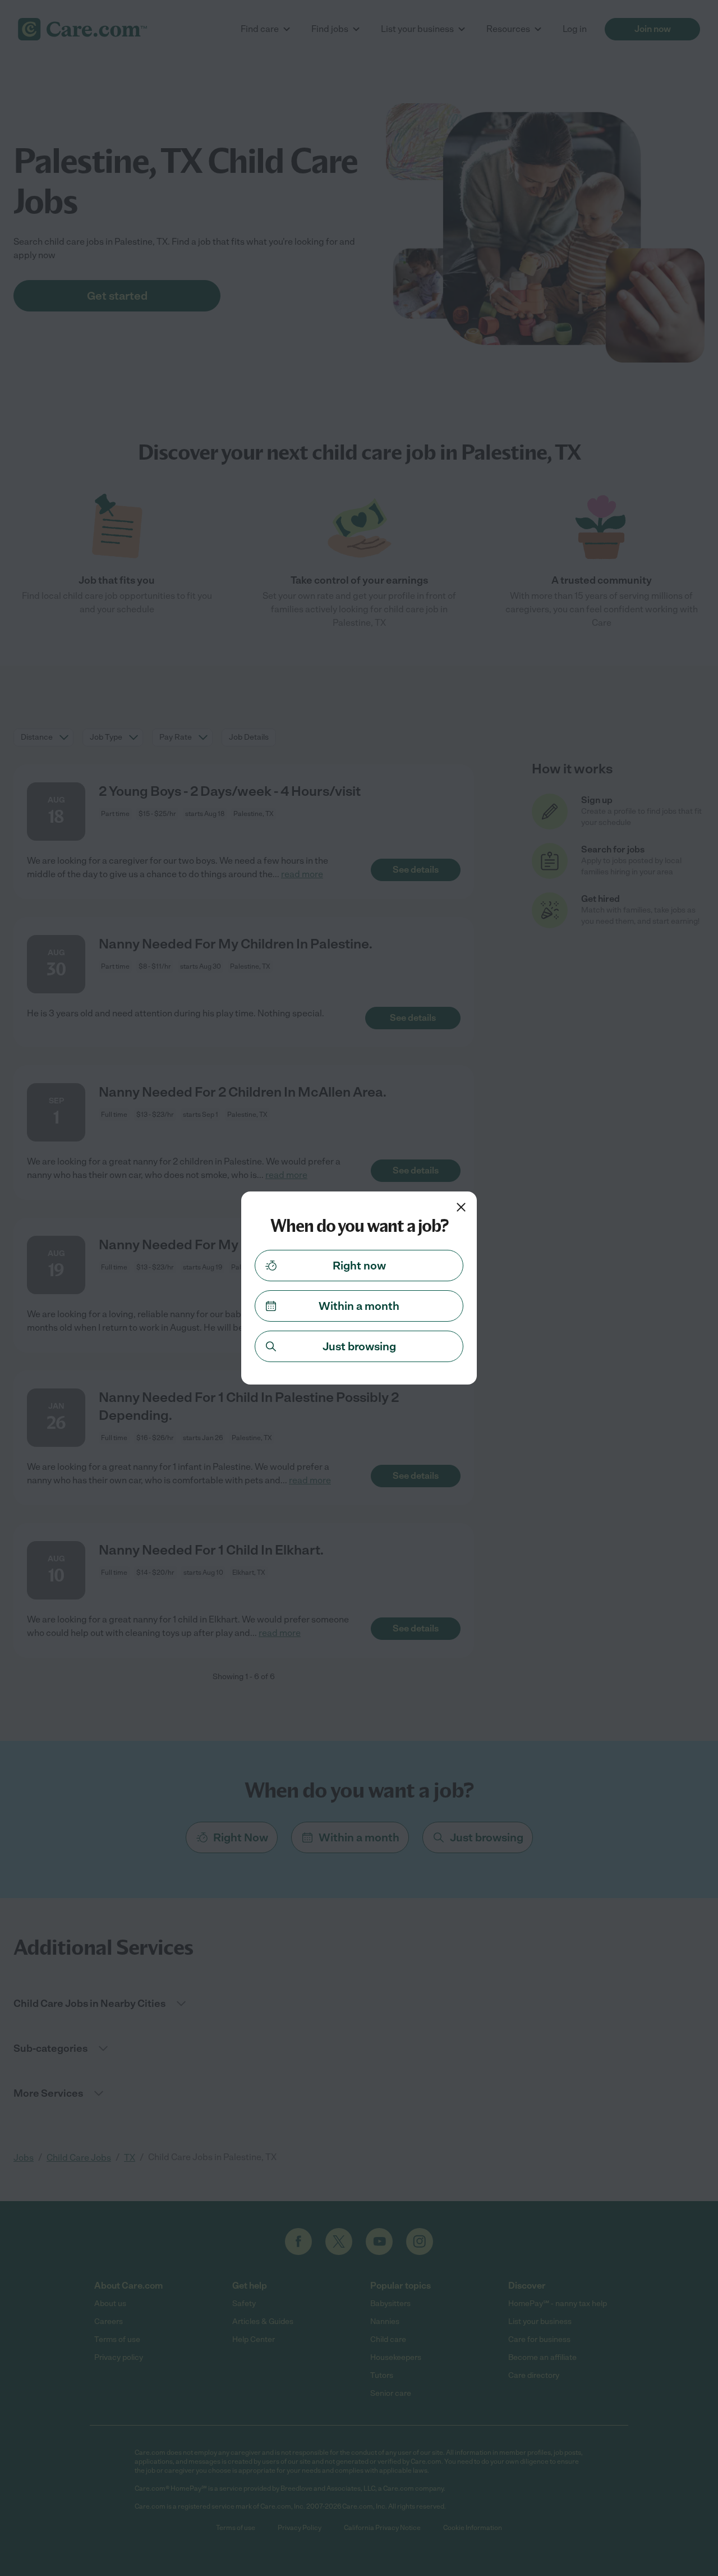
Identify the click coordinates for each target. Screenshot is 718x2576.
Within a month (359, 1306)
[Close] (461, 1207)
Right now (359, 1266)
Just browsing (359, 1346)
